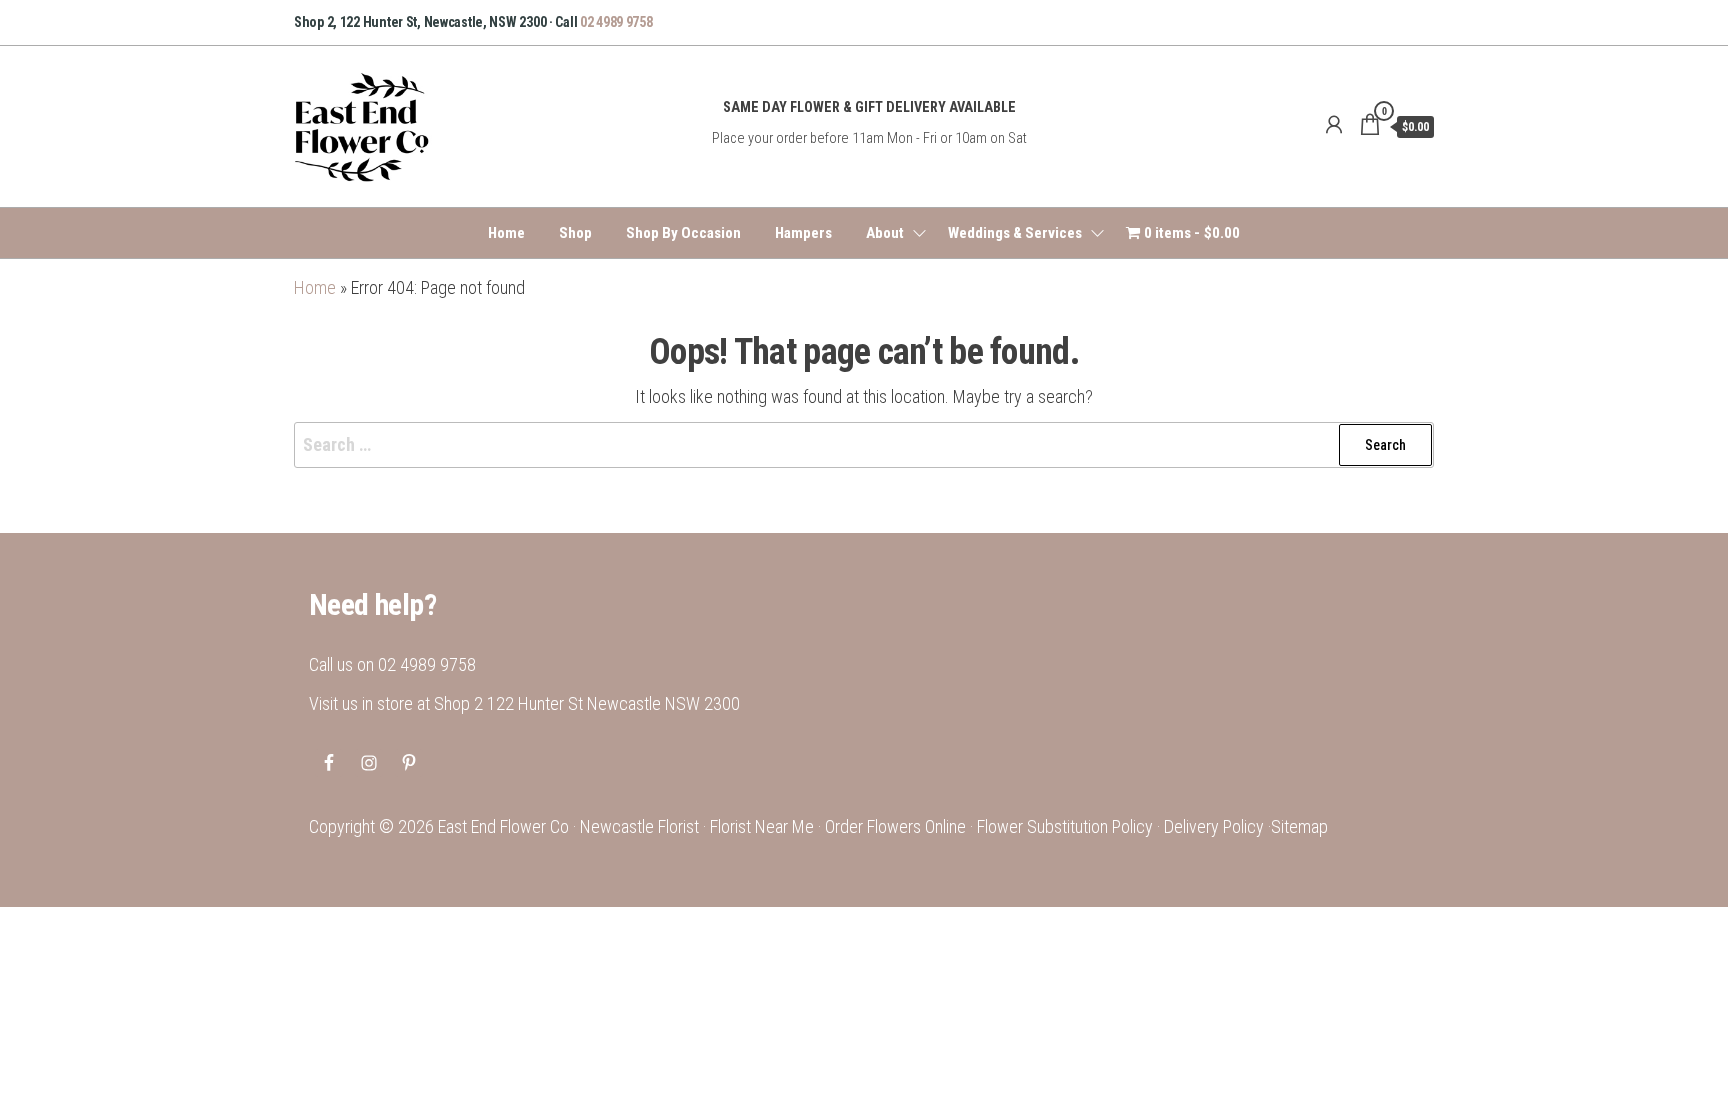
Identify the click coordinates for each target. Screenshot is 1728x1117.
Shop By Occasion (683, 233)
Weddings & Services (1015, 233)
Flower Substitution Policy (1065, 826)
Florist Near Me (762, 826)
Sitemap (1299, 826)
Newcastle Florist (639, 826)
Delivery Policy (1214, 826)
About (885, 233)
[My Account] (1334, 125)
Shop (575, 233)
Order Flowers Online (895, 826)
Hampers (803, 233)
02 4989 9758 (616, 22)
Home (506, 233)
